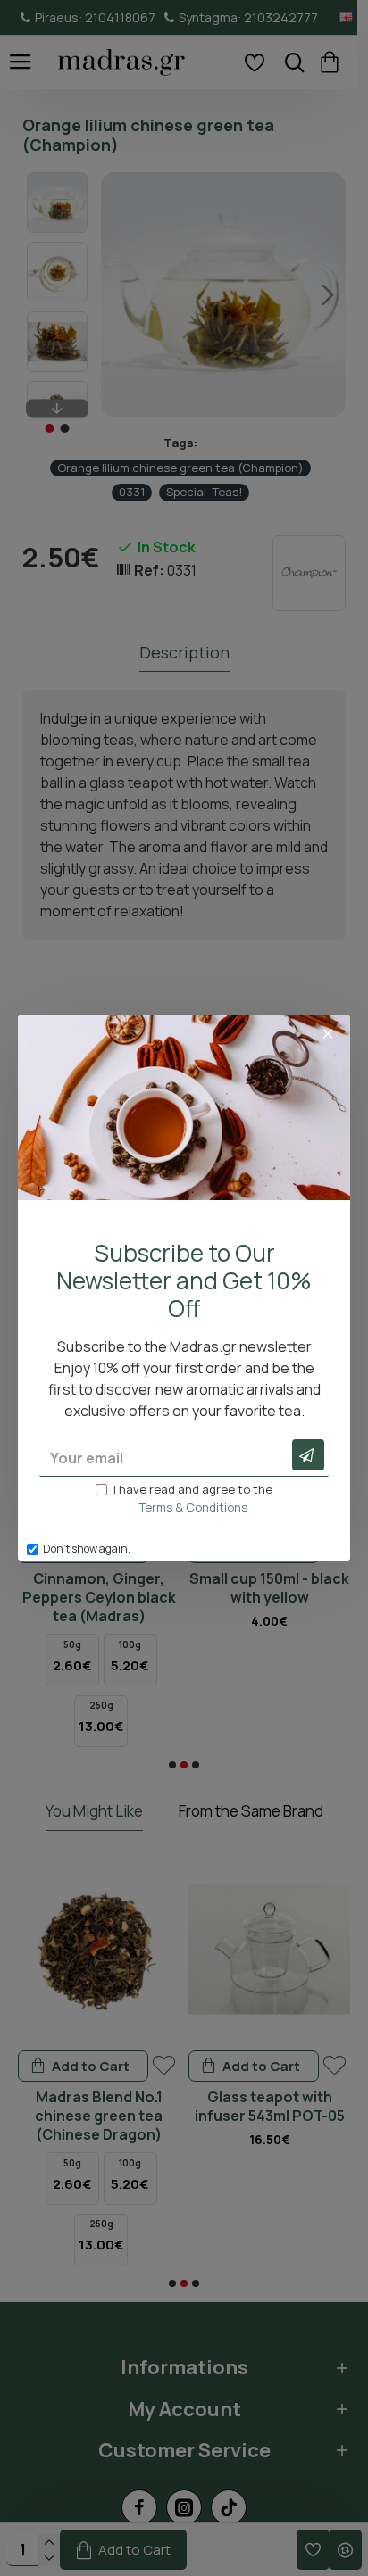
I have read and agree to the (193, 1498)
